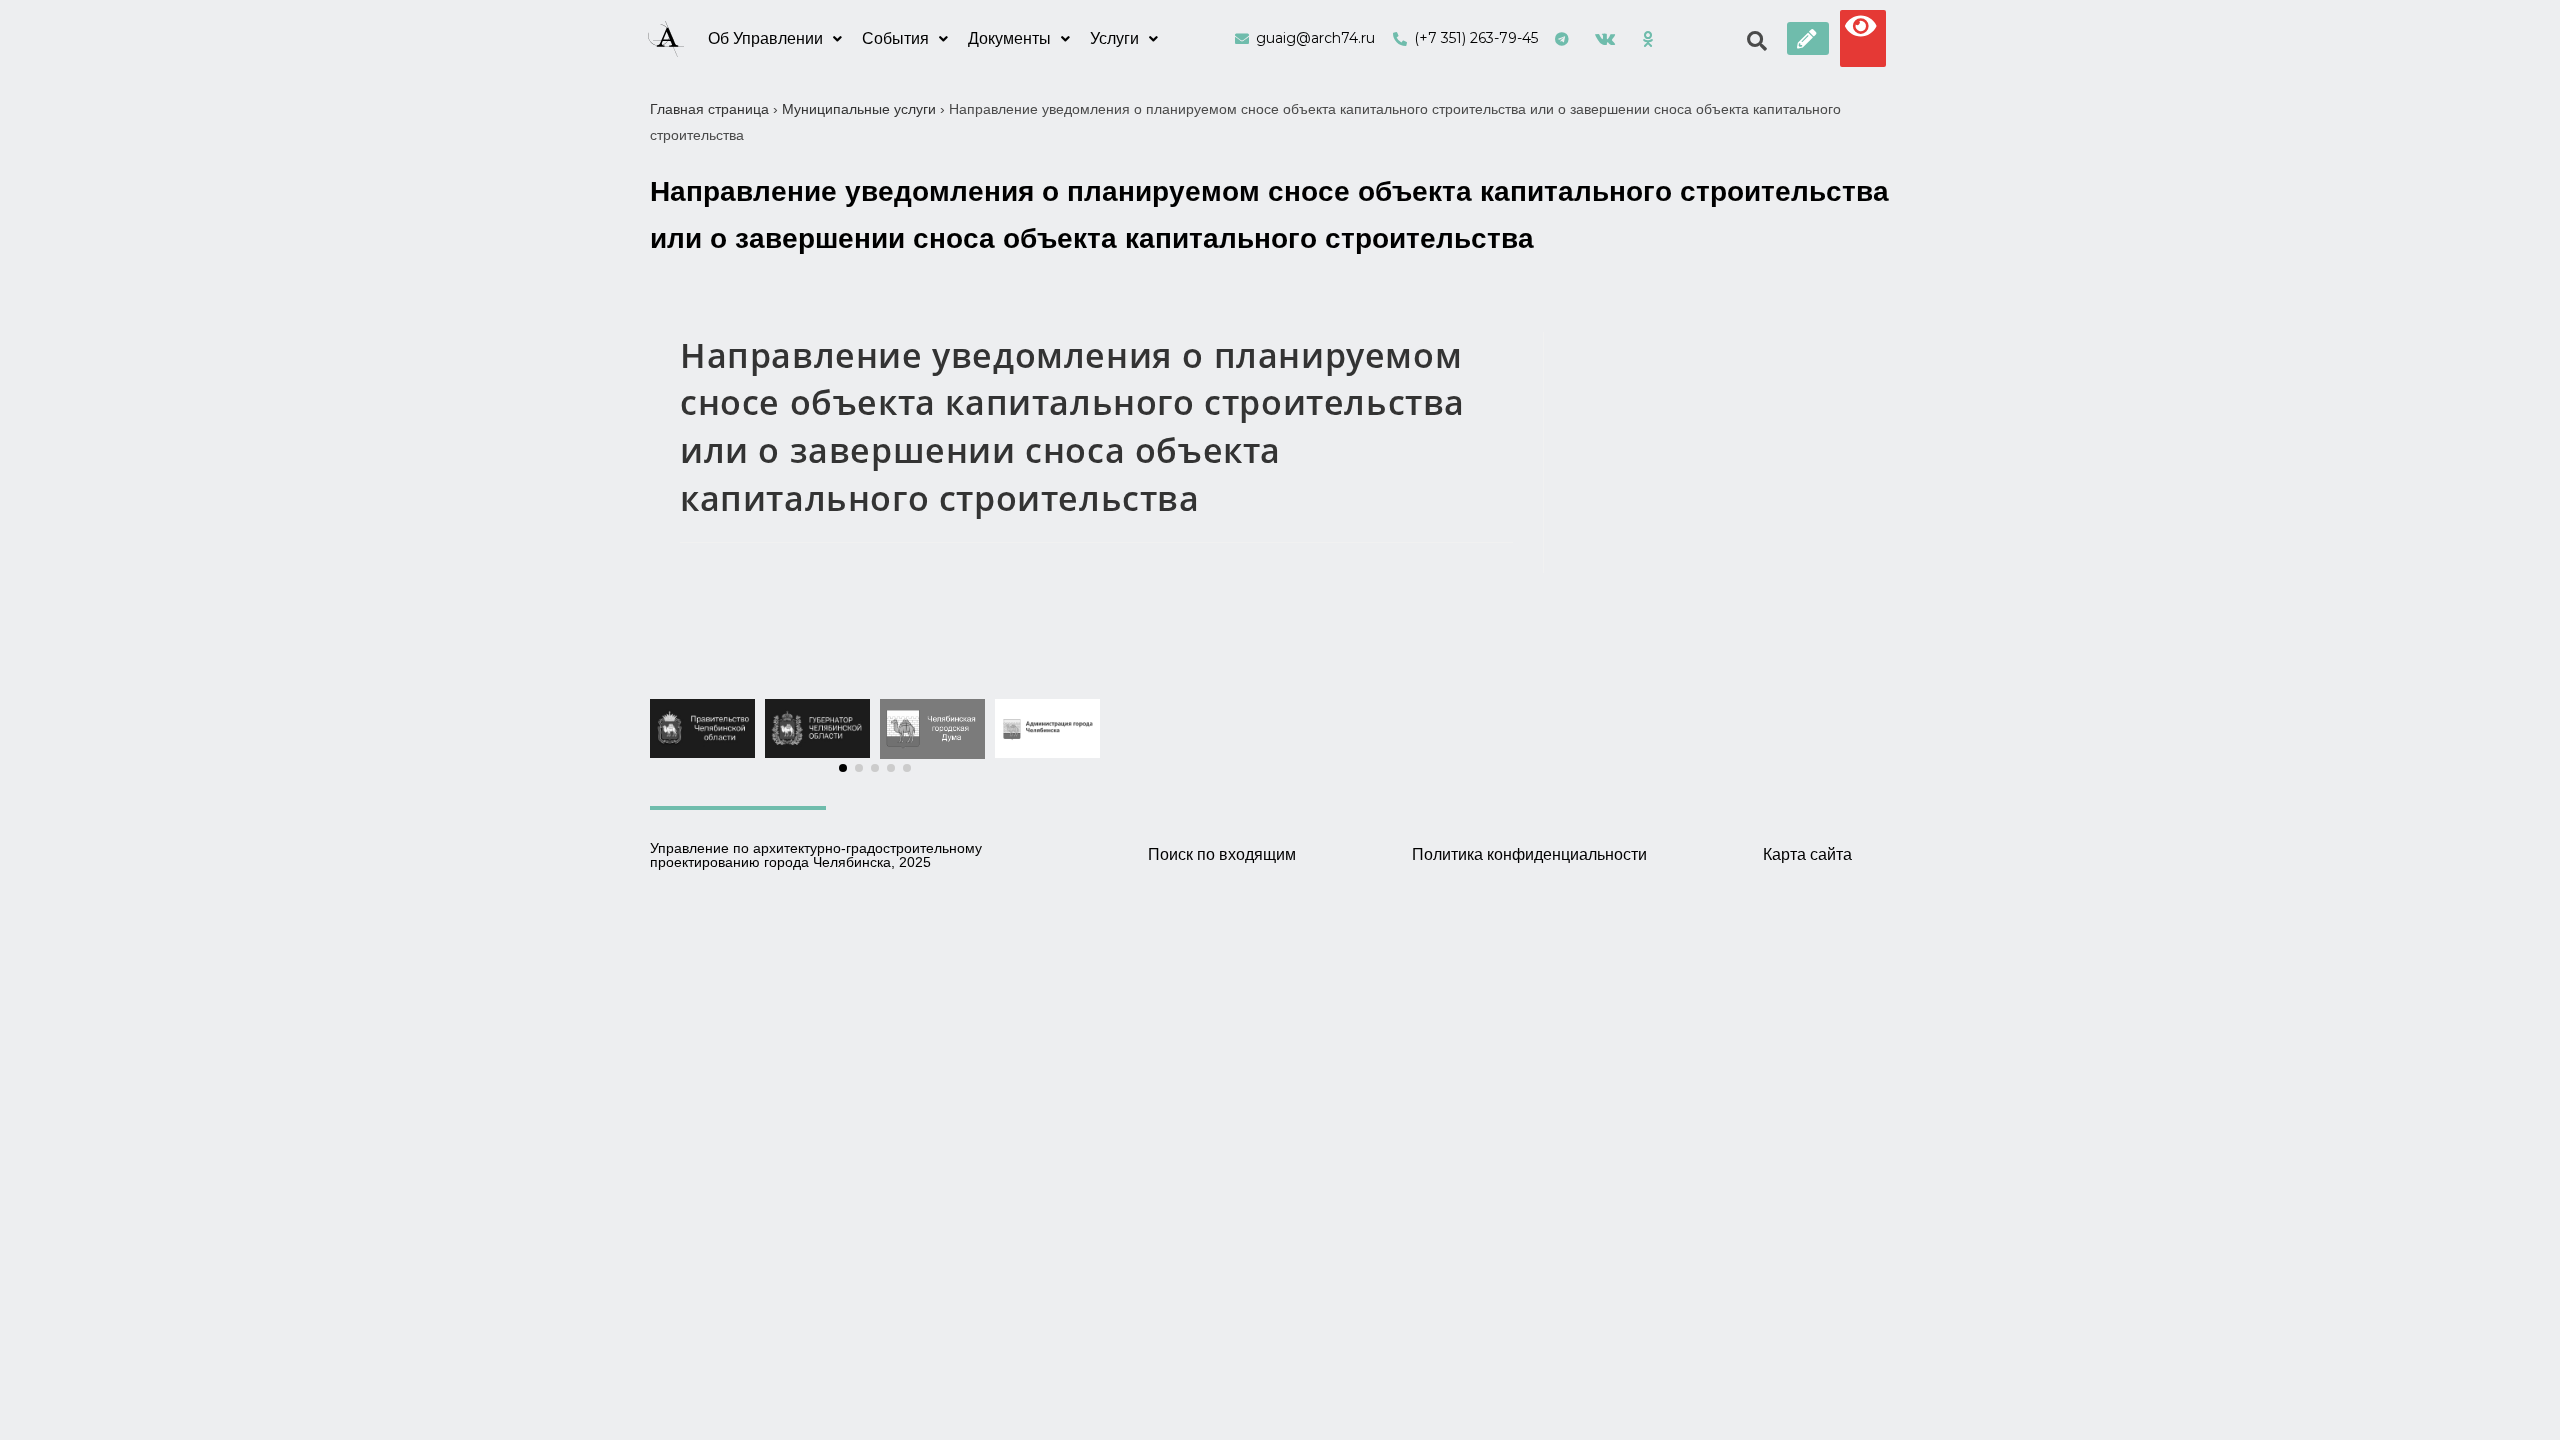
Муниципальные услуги (859, 109)
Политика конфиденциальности (1529, 854)
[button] (1808, 38)
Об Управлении (765, 38)
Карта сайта (1807, 854)
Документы (1009, 38)
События (895, 38)
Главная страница (709, 109)
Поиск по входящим (1222, 854)
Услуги (1114, 38)
